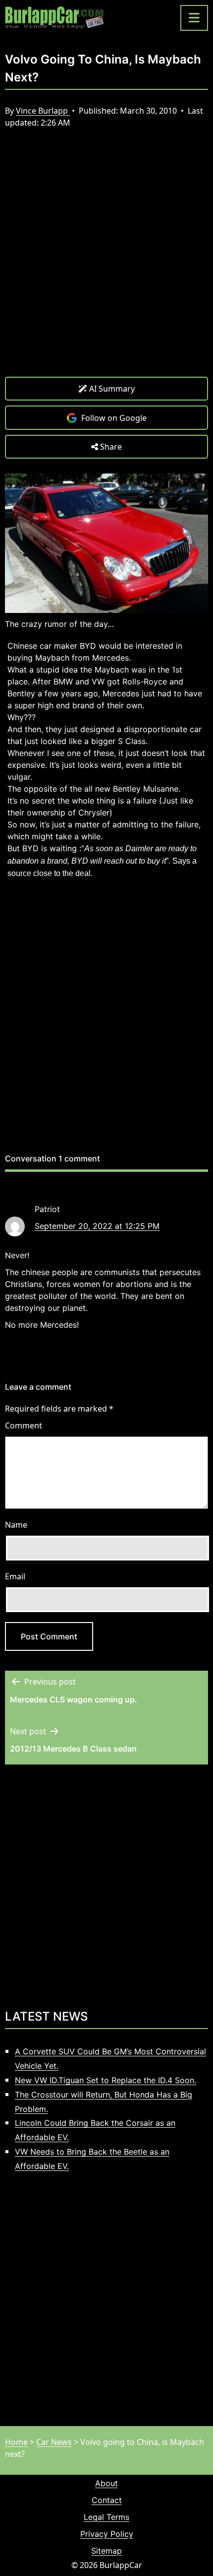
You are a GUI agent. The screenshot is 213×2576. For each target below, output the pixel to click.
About (106, 2483)
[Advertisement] (106, 260)
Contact (107, 2500)
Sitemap (106, 2551)
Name (16, 1525)
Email (15, 1576)
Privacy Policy (107, 2534)
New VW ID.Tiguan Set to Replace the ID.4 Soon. (106, 2080)
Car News (54, 2442)
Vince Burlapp (43, 111)
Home (16, 2442)
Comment (24, 1425)
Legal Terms (106, 2517)
